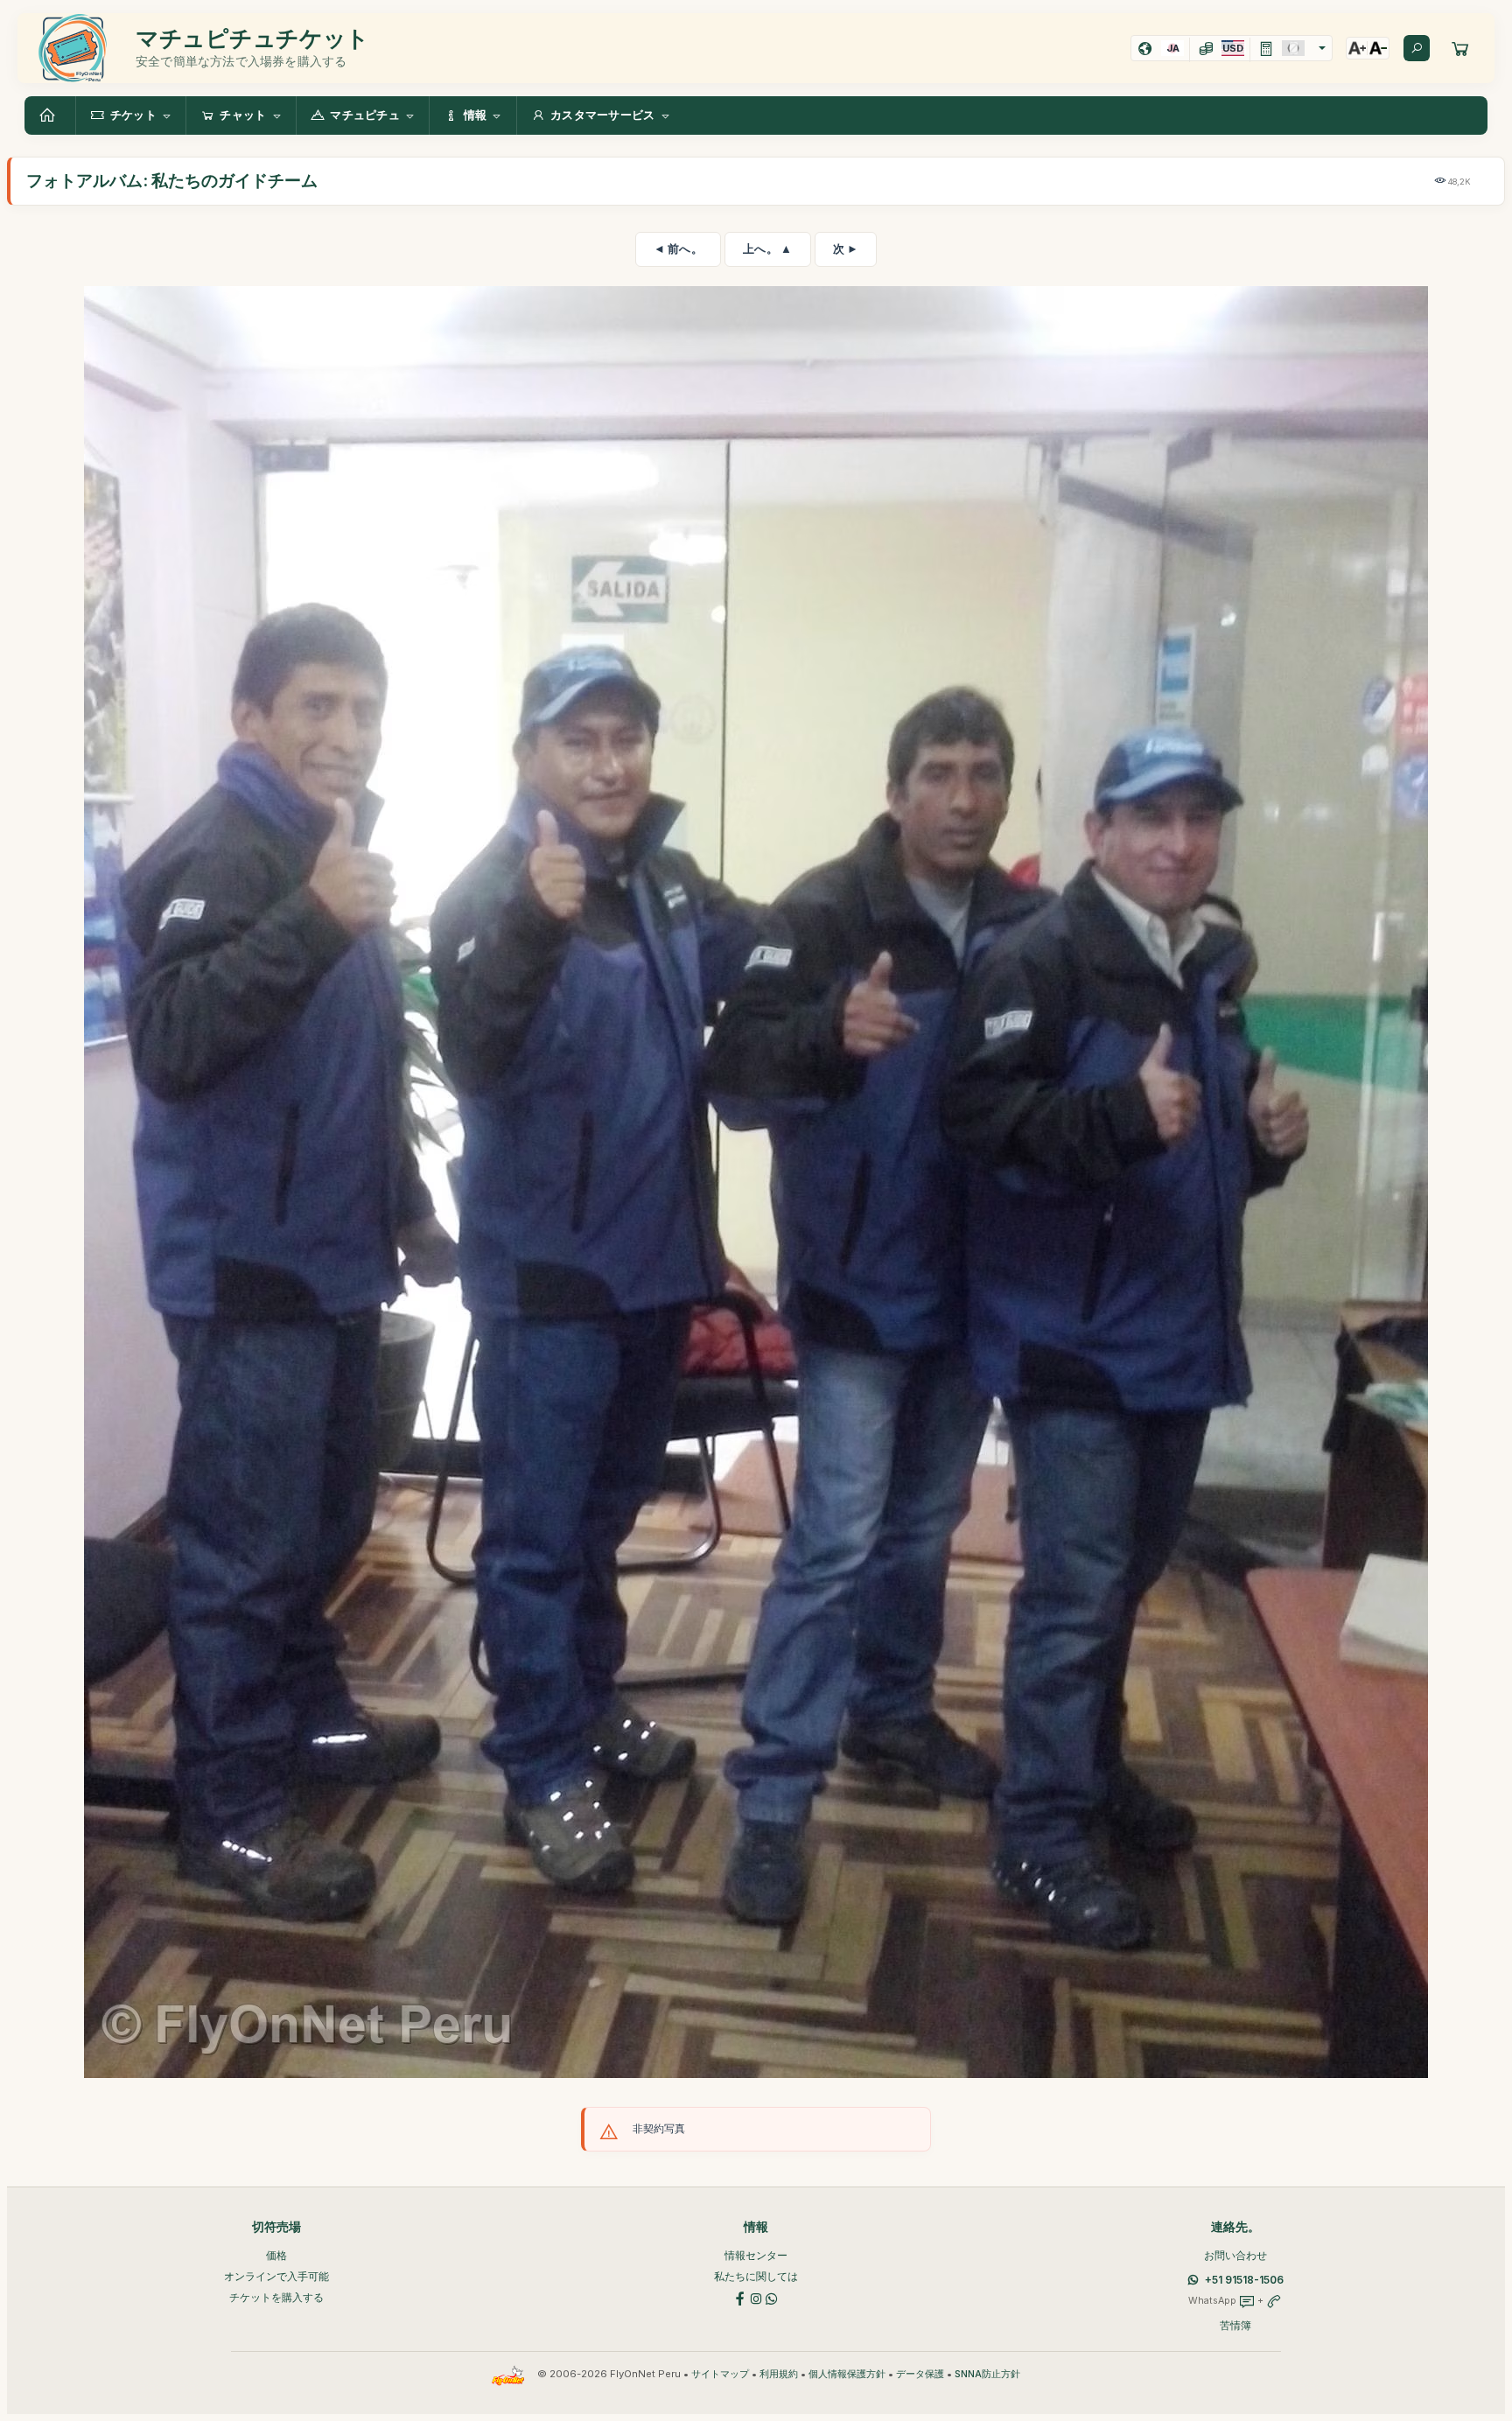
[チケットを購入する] (1460, 48)
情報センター (756, 2255)
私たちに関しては (756, 2276)
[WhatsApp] (772, 2297)
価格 (276, 2255)
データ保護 (920, 2374)
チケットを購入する (276, 2297)
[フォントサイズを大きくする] (1357, 48)
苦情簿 (1235, 2325)
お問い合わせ (1235, 2255)
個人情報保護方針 (847, 2374)
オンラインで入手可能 (276, 2276)
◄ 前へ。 (679, 248)
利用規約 (779, 2374)
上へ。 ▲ (768, 248)
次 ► (846, 248)
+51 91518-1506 (1244, 2280)
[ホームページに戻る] (50, 115)
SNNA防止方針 (987, 2374)
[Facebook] (740, 2297)
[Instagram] (756, 2297)
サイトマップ (720, 2374)
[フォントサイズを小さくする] (1378, 48)
